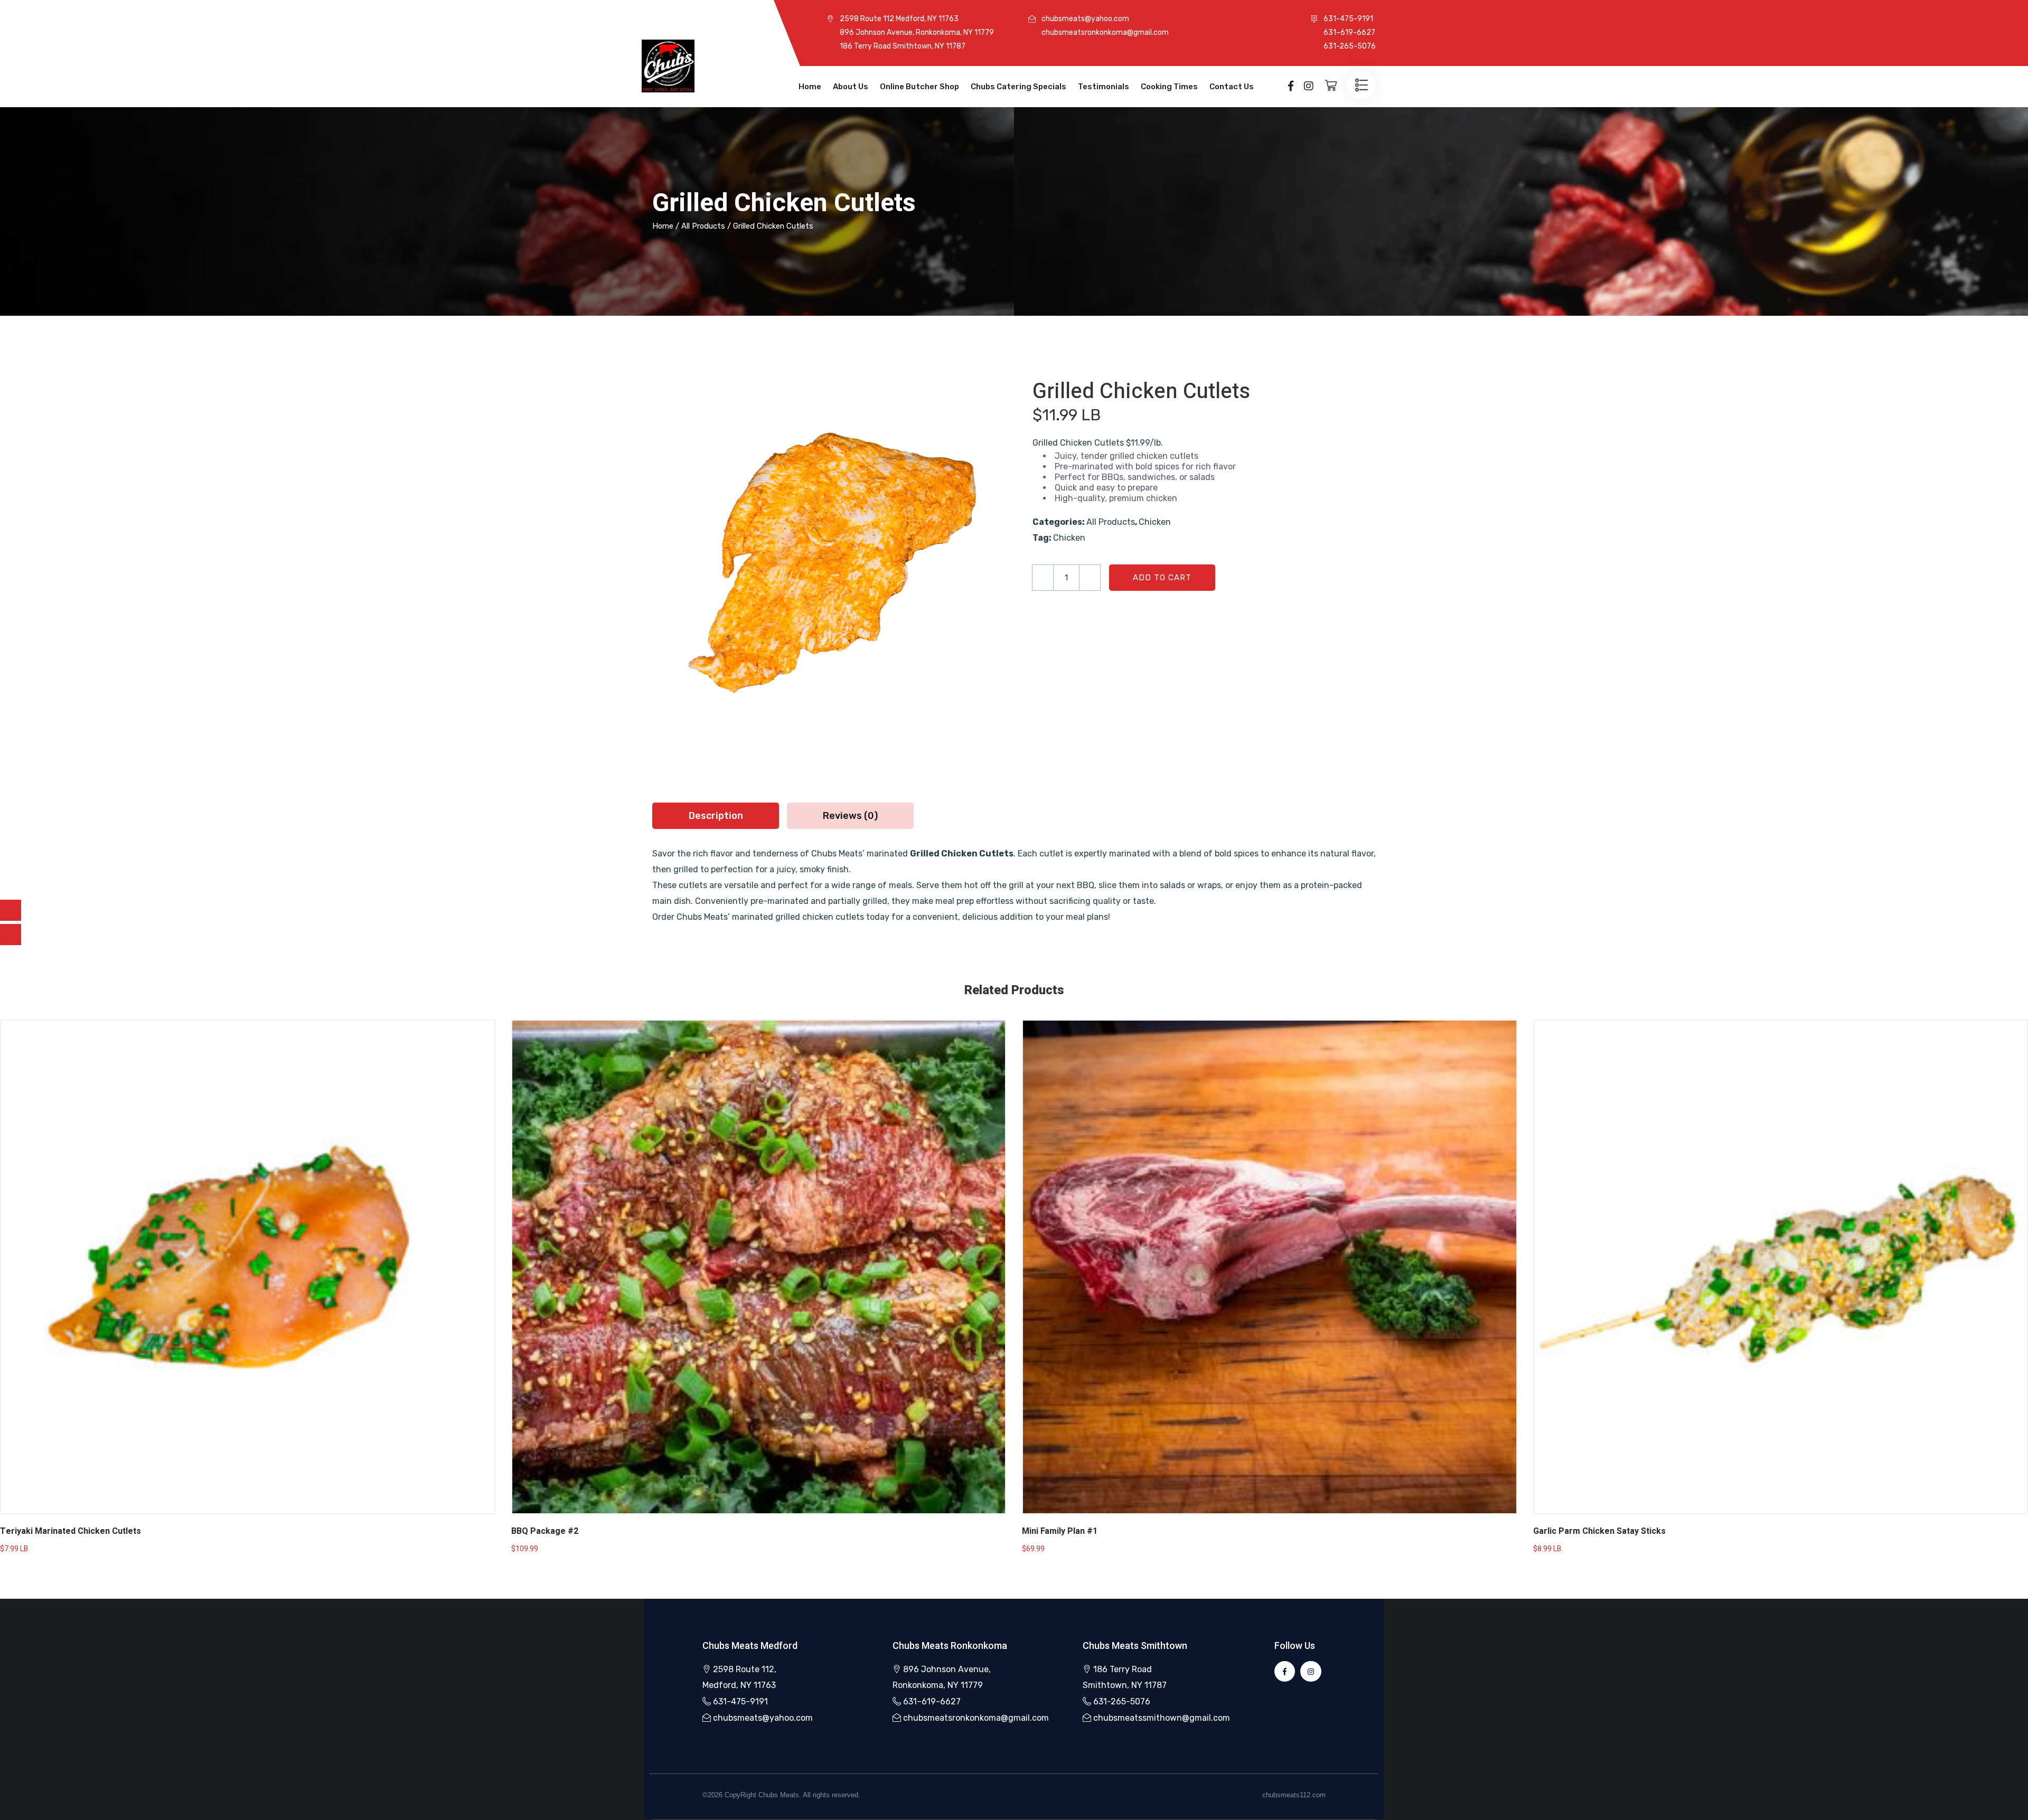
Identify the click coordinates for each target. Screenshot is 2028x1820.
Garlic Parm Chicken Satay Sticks (1599, 1531)
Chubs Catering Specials (1018, 87)
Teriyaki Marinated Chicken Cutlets (71, 1531)
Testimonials (1104, 87)
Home (810, 87)
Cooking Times (1169, 87)
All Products (703, 226)
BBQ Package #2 (545, 1531)
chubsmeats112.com (1294, 1795)
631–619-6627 (932, 1701)
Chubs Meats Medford (750, 1645)
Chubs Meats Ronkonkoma (950, 1645)
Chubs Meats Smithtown (1135, 1645)
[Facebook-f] (1285, 1671)
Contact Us (1232, 87)
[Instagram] (1311, 1671)
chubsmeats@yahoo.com (763, 1718)
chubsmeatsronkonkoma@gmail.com (976, 1718)
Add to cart (1162, 578)
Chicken (1155, 522)
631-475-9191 (740, 1701)
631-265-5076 (1122, 1701)
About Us (851, 87)
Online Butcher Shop (919, 87)
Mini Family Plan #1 (1060, 1531)
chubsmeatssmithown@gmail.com (1162, 1718)
